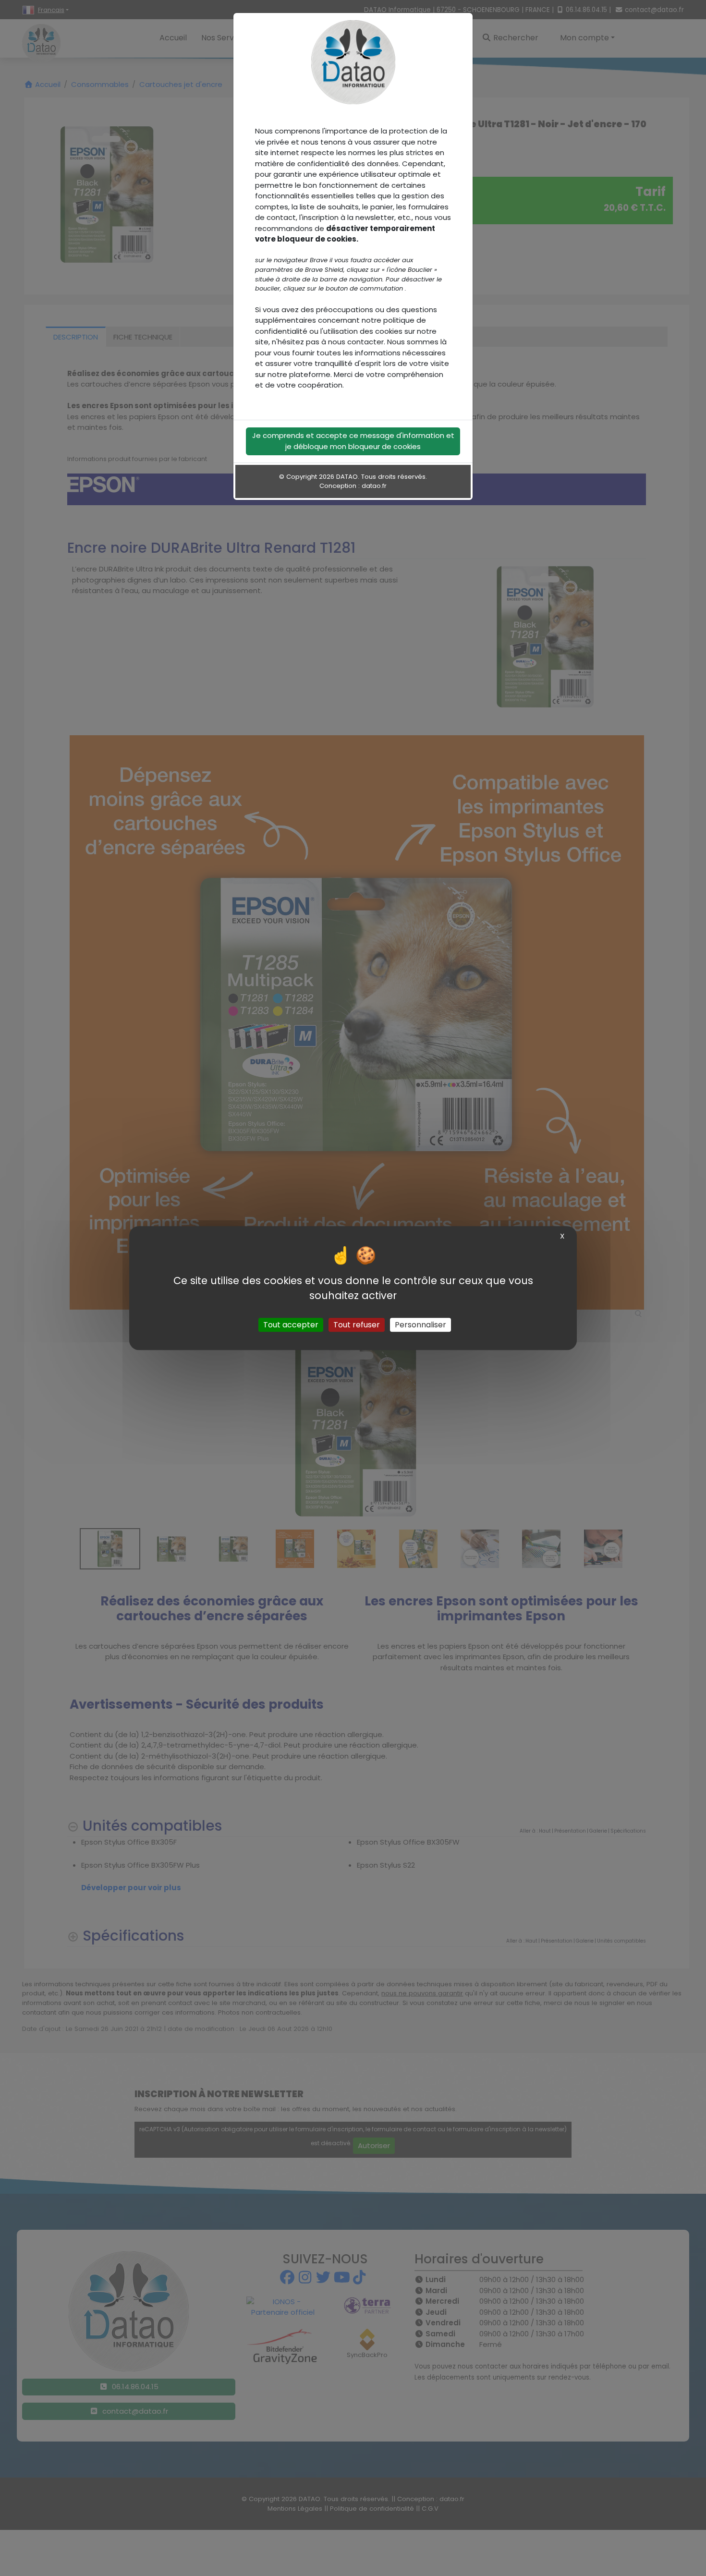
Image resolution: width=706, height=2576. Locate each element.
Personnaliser (420, 1325)
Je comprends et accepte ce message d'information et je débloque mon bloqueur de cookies (353, 441)
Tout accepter (291, 1325)
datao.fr (374, 486)
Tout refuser (357, 1325)
